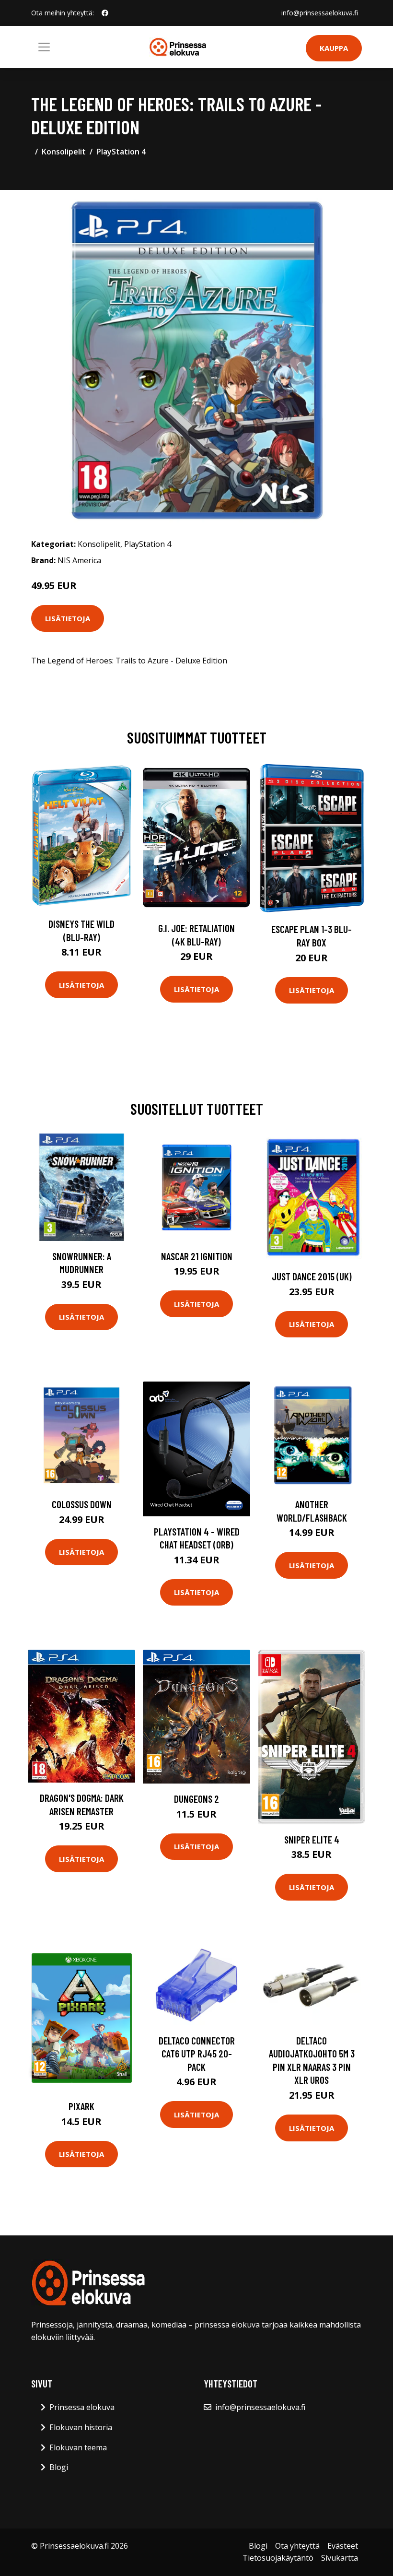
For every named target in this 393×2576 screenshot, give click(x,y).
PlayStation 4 (121, 152)
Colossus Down (82, 1504)
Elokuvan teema (78, 2447)
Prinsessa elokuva (82, 2407)
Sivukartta (340, 2558)
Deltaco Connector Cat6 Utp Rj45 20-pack (197, 2054)
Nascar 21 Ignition (197, 1256)
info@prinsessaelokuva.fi (320, 13)
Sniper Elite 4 (312, 1839)
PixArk (81, 2106)
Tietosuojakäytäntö (278, 2558)
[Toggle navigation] (44, 47)
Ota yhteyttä (297, 2546)
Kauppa (334, 48)
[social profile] (105, 13)
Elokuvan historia (81, 2427)
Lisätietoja (68, 618)
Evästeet (343, 2546)
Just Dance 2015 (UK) (312, 1276)
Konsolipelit (64, 152)
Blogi (59, 2467)
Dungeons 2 (196, 1799)
